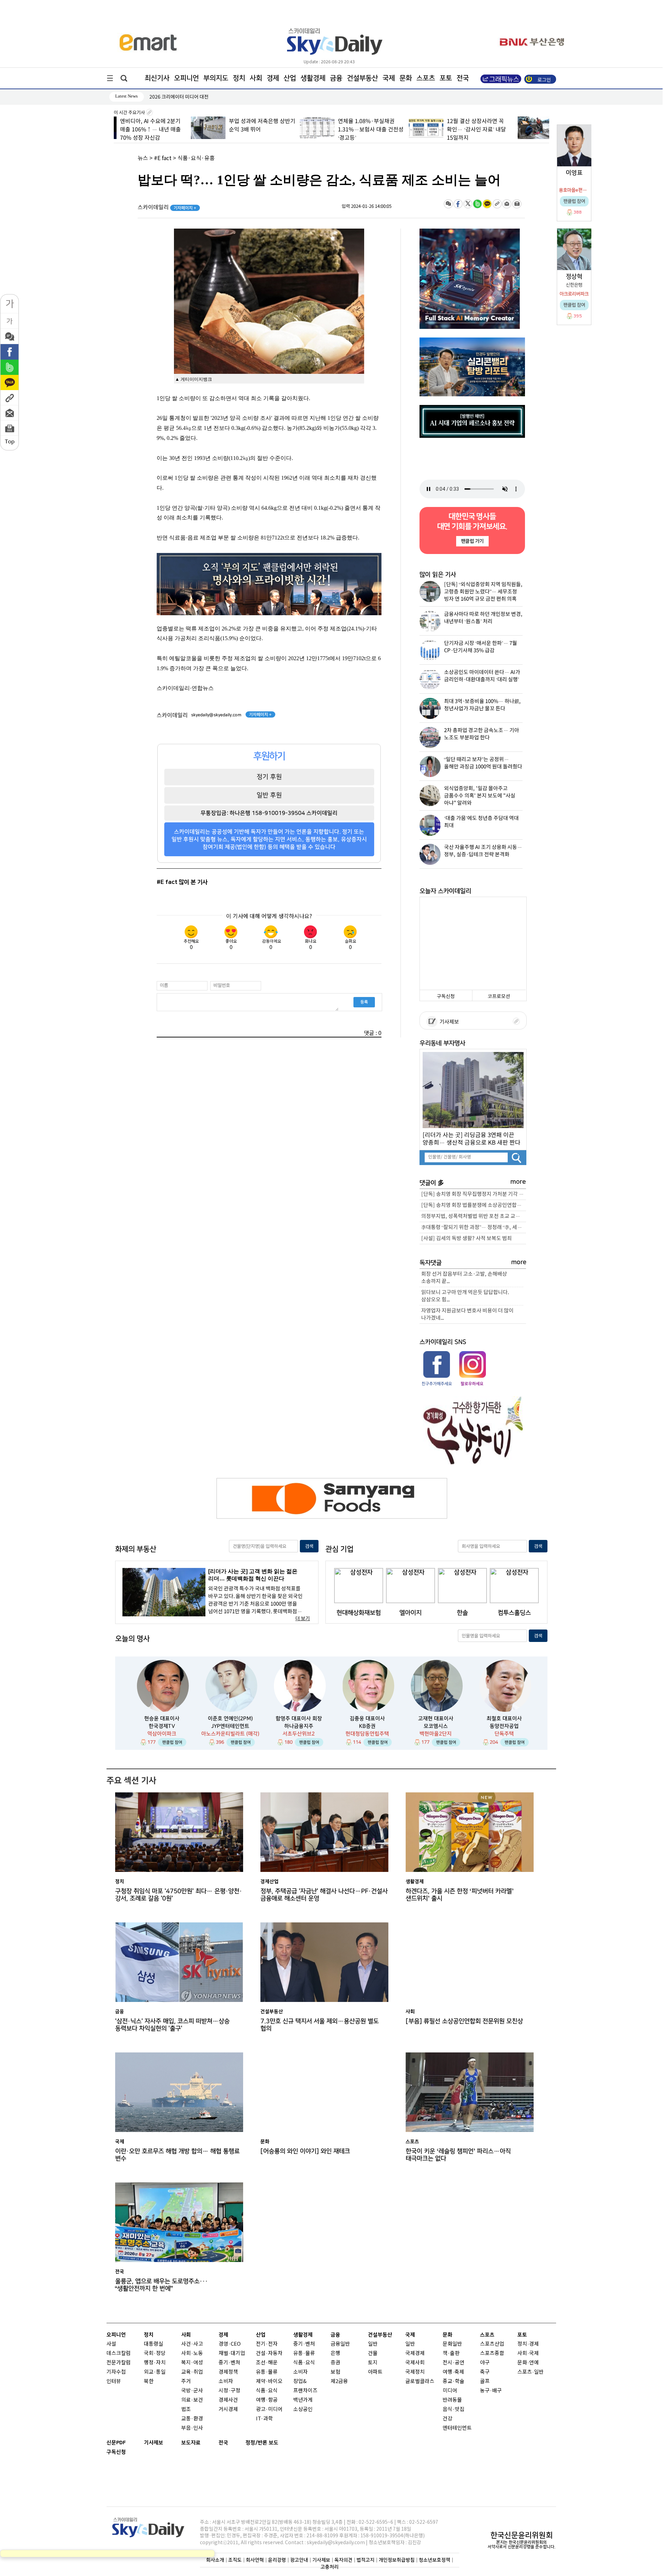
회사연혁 (255, 2560)
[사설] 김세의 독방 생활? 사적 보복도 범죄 (467, 1239)
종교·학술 (454, 2381)
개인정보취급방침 (397, 2560)
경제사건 (228, 2400)
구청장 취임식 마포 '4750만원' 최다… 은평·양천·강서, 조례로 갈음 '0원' (179, 1895)
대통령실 (154, 2344)
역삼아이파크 (162, 1734)
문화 (406, 78)
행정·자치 (155, 2363)
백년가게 (303, 2400)
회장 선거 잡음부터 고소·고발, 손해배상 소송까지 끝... (464, 1278)
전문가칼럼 (119, 2363)
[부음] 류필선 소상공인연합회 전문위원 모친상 (464, 2021)
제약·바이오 (269, 2381)
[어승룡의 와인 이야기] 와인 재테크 (305, 2151)
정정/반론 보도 (262, 2443)
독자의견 (343, 2560)
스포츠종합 (492, 2353)
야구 (485, 2363)
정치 (239, 78)
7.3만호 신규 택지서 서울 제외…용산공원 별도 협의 (320, 2025)
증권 (335, 2363)
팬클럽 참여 (172, 1742)
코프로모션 (499, 996)
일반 (373, 2344)
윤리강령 (277, 2560)
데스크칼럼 (119, 2353)
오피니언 (186, 78)
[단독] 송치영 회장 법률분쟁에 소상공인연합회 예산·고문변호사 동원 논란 (474, 1205)
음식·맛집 (454, 2409)
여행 (448, 2372)
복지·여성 (192, 2363)
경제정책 (228, 2372)
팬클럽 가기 (472, 541)
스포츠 (426, 78)
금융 (336, 78)
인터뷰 (114, 2381)
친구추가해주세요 (437, 1384)
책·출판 (451, 2353)
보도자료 (191, 2443)
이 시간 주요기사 (130, 113)
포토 (446, 78)
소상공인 (303, 2409)
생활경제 (313, 78)
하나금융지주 (299, 1726)
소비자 (226, 2381)
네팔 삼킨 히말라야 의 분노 (510, 121)
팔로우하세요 (472, 1384)
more (518, 1182)
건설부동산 (362, 78)
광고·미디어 (269, 2409)
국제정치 (415, 2372)
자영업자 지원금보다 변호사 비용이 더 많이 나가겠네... (467, 1314)
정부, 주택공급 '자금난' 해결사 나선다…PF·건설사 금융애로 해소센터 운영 (324, 1895)
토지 (373, 2363)
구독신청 (446, 996)
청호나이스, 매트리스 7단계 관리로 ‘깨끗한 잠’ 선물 (201, 97)
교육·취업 (192, 2372)
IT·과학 (264, 2419)
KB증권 (367, 1726)
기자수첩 (116, 2372)
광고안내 (299, 2560)
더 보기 (303, 1619)
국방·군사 (192, 2391)
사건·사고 (192, 2344)
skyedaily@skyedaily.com (216, 715)
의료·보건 (192, 2400)
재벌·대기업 (232, 2353)
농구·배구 (491, 2391)
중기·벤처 (304, 2344)
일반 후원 (269, 795)
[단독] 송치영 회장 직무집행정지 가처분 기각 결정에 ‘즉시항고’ (474, 1194)
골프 (485, 2381)
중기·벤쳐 (229, 2363)
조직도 (235, 2560)
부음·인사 (192, 2428)
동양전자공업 (504, 1726)
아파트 (375, 2372)
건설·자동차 (269, 2353)
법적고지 (366, 2560)
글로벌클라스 (420, 2381)
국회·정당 (155, 2353)
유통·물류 (267, 2372)
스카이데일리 (167, 207)
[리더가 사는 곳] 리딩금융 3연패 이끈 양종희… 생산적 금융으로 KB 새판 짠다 (472, 1139)
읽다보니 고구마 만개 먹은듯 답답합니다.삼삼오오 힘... (465, 1296)
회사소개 (215, 2560)
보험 (335, 2372)
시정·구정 (229, 2391)
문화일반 (452, 2344)
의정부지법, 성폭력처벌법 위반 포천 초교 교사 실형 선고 (474, 1216)
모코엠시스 (436, 1726)
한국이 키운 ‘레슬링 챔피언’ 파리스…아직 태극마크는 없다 (458, 2155)
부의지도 (216, 78)
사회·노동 (192, 2353)
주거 (186, 2381)
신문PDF (116, 2443)
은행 (335, 2353)
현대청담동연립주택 (367, 1734)
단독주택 (504, 1734)
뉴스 (143, 158)
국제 (389, 78)
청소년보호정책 (435, 2560)
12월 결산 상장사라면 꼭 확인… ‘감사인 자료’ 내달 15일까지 (399, 130)
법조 (186, 2409)
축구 (485, 2372)
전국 (223, 2443)
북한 (149, 2381)
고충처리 (330, 2567)
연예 (534, 2363)
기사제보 (448, 1022)
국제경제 (415, 2353)
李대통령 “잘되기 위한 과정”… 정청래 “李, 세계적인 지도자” (474, 1227)
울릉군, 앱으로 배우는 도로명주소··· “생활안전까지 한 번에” (162, 2285)
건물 (373, 2353)
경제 (273, 78)
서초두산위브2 (299, 1734)
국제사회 (415, 2363)
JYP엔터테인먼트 (230, 1726)
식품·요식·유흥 (196, 158)
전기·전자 (267, 2344)
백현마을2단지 (436, 1734)
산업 (290, 78)
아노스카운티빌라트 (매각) (230, 1734)
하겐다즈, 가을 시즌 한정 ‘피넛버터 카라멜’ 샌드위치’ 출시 (460, 1895)
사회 (256, 78)
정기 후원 (269, 777)
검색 (309, 1546)
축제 (459, 2372)
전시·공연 (454, 2363)
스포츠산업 (492, 2344)
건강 (448, 2419)
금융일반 (340, 2344)
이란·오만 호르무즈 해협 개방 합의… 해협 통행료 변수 (177, 2155)
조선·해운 (267, 2363)
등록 (364, 1002)
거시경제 (228, 2409)
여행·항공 (267, 2400)
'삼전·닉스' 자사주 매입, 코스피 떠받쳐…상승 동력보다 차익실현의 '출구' (172, 2025)
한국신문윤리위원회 (522, 2535)
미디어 (450, 2391)
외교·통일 (155, 2372)
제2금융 (339, 2381)
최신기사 (157, 78)
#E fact (163, 158)
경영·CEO (230, 2344)
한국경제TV (162, 1726)
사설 (111, 2344)
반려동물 (452, 2400)
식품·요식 (267, 2391)
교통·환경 (192, 2419)
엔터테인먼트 (457, 2428)
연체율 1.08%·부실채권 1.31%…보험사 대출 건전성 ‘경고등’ (293, 130)
